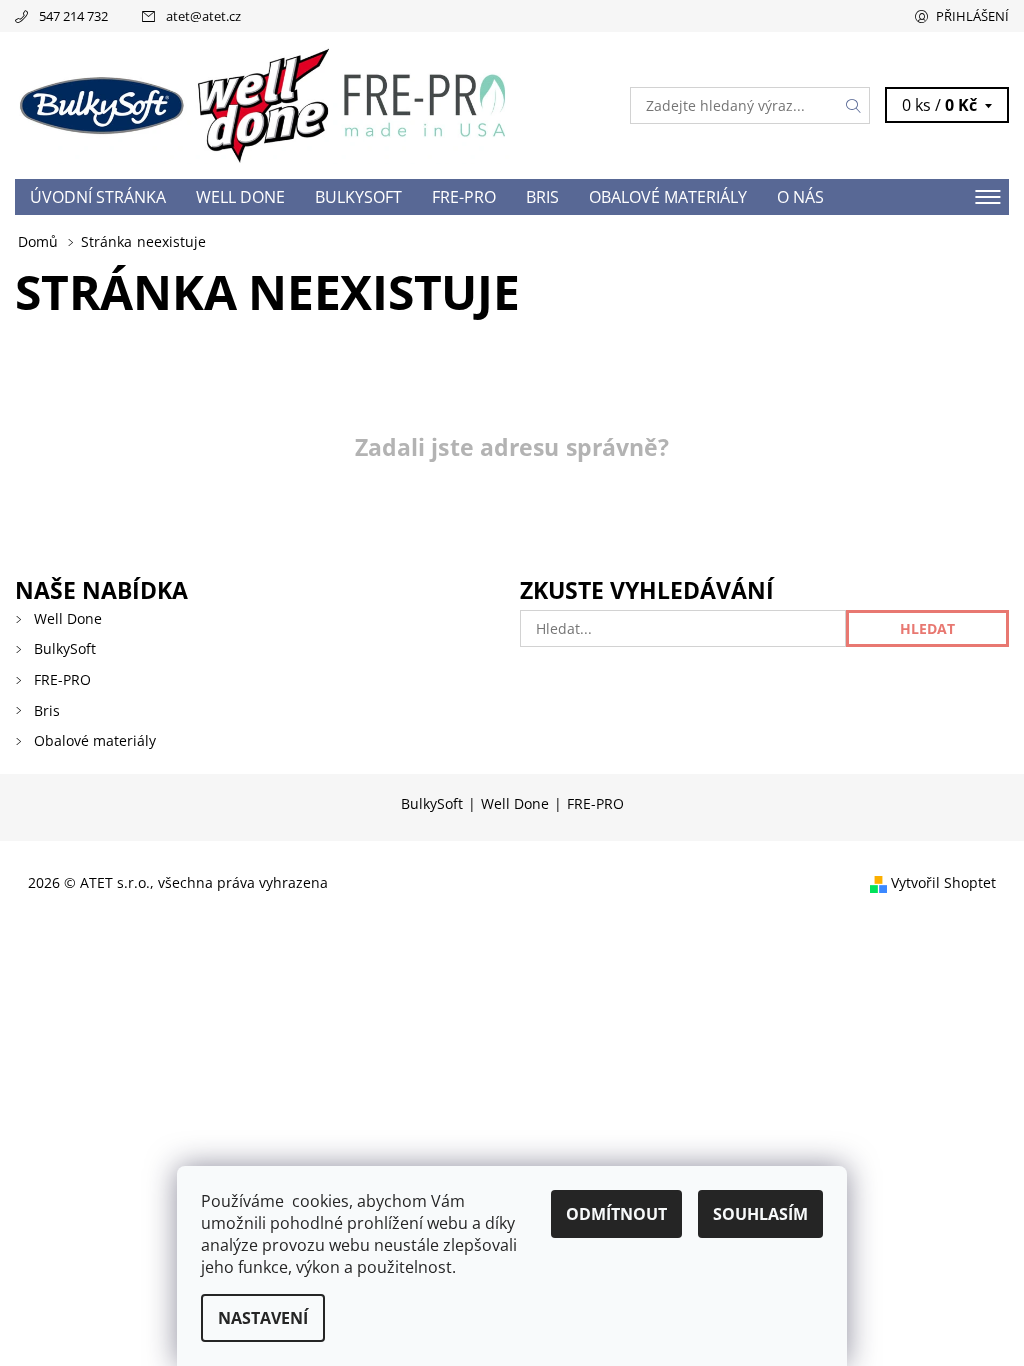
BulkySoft (358, 197)
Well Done (240, 197)
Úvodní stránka (98, 197)
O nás (800, 197)
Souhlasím (760, 1214)
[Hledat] (854, 105)
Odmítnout (616, 1214)
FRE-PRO (464, 197)
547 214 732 (73, 16)
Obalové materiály (668, 197)
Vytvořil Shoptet (943, 882)
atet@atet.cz (203, 16)
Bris (542, 197)
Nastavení (263, 1318)
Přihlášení (972, 16)
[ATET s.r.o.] (263, 105)
